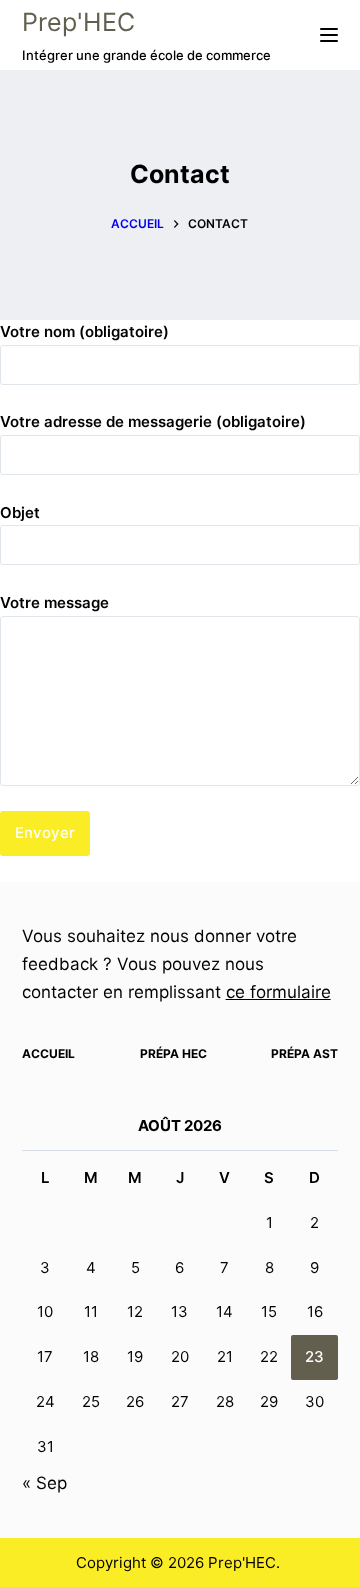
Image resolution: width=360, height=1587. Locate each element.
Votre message (54, 602)
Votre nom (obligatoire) (84, 331)
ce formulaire (278, 992)
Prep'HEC (78, 22)
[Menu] (329, 35)
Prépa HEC (173, 1053)
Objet (20, 512)
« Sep (44, 1483)
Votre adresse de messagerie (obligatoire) (153, 421)
